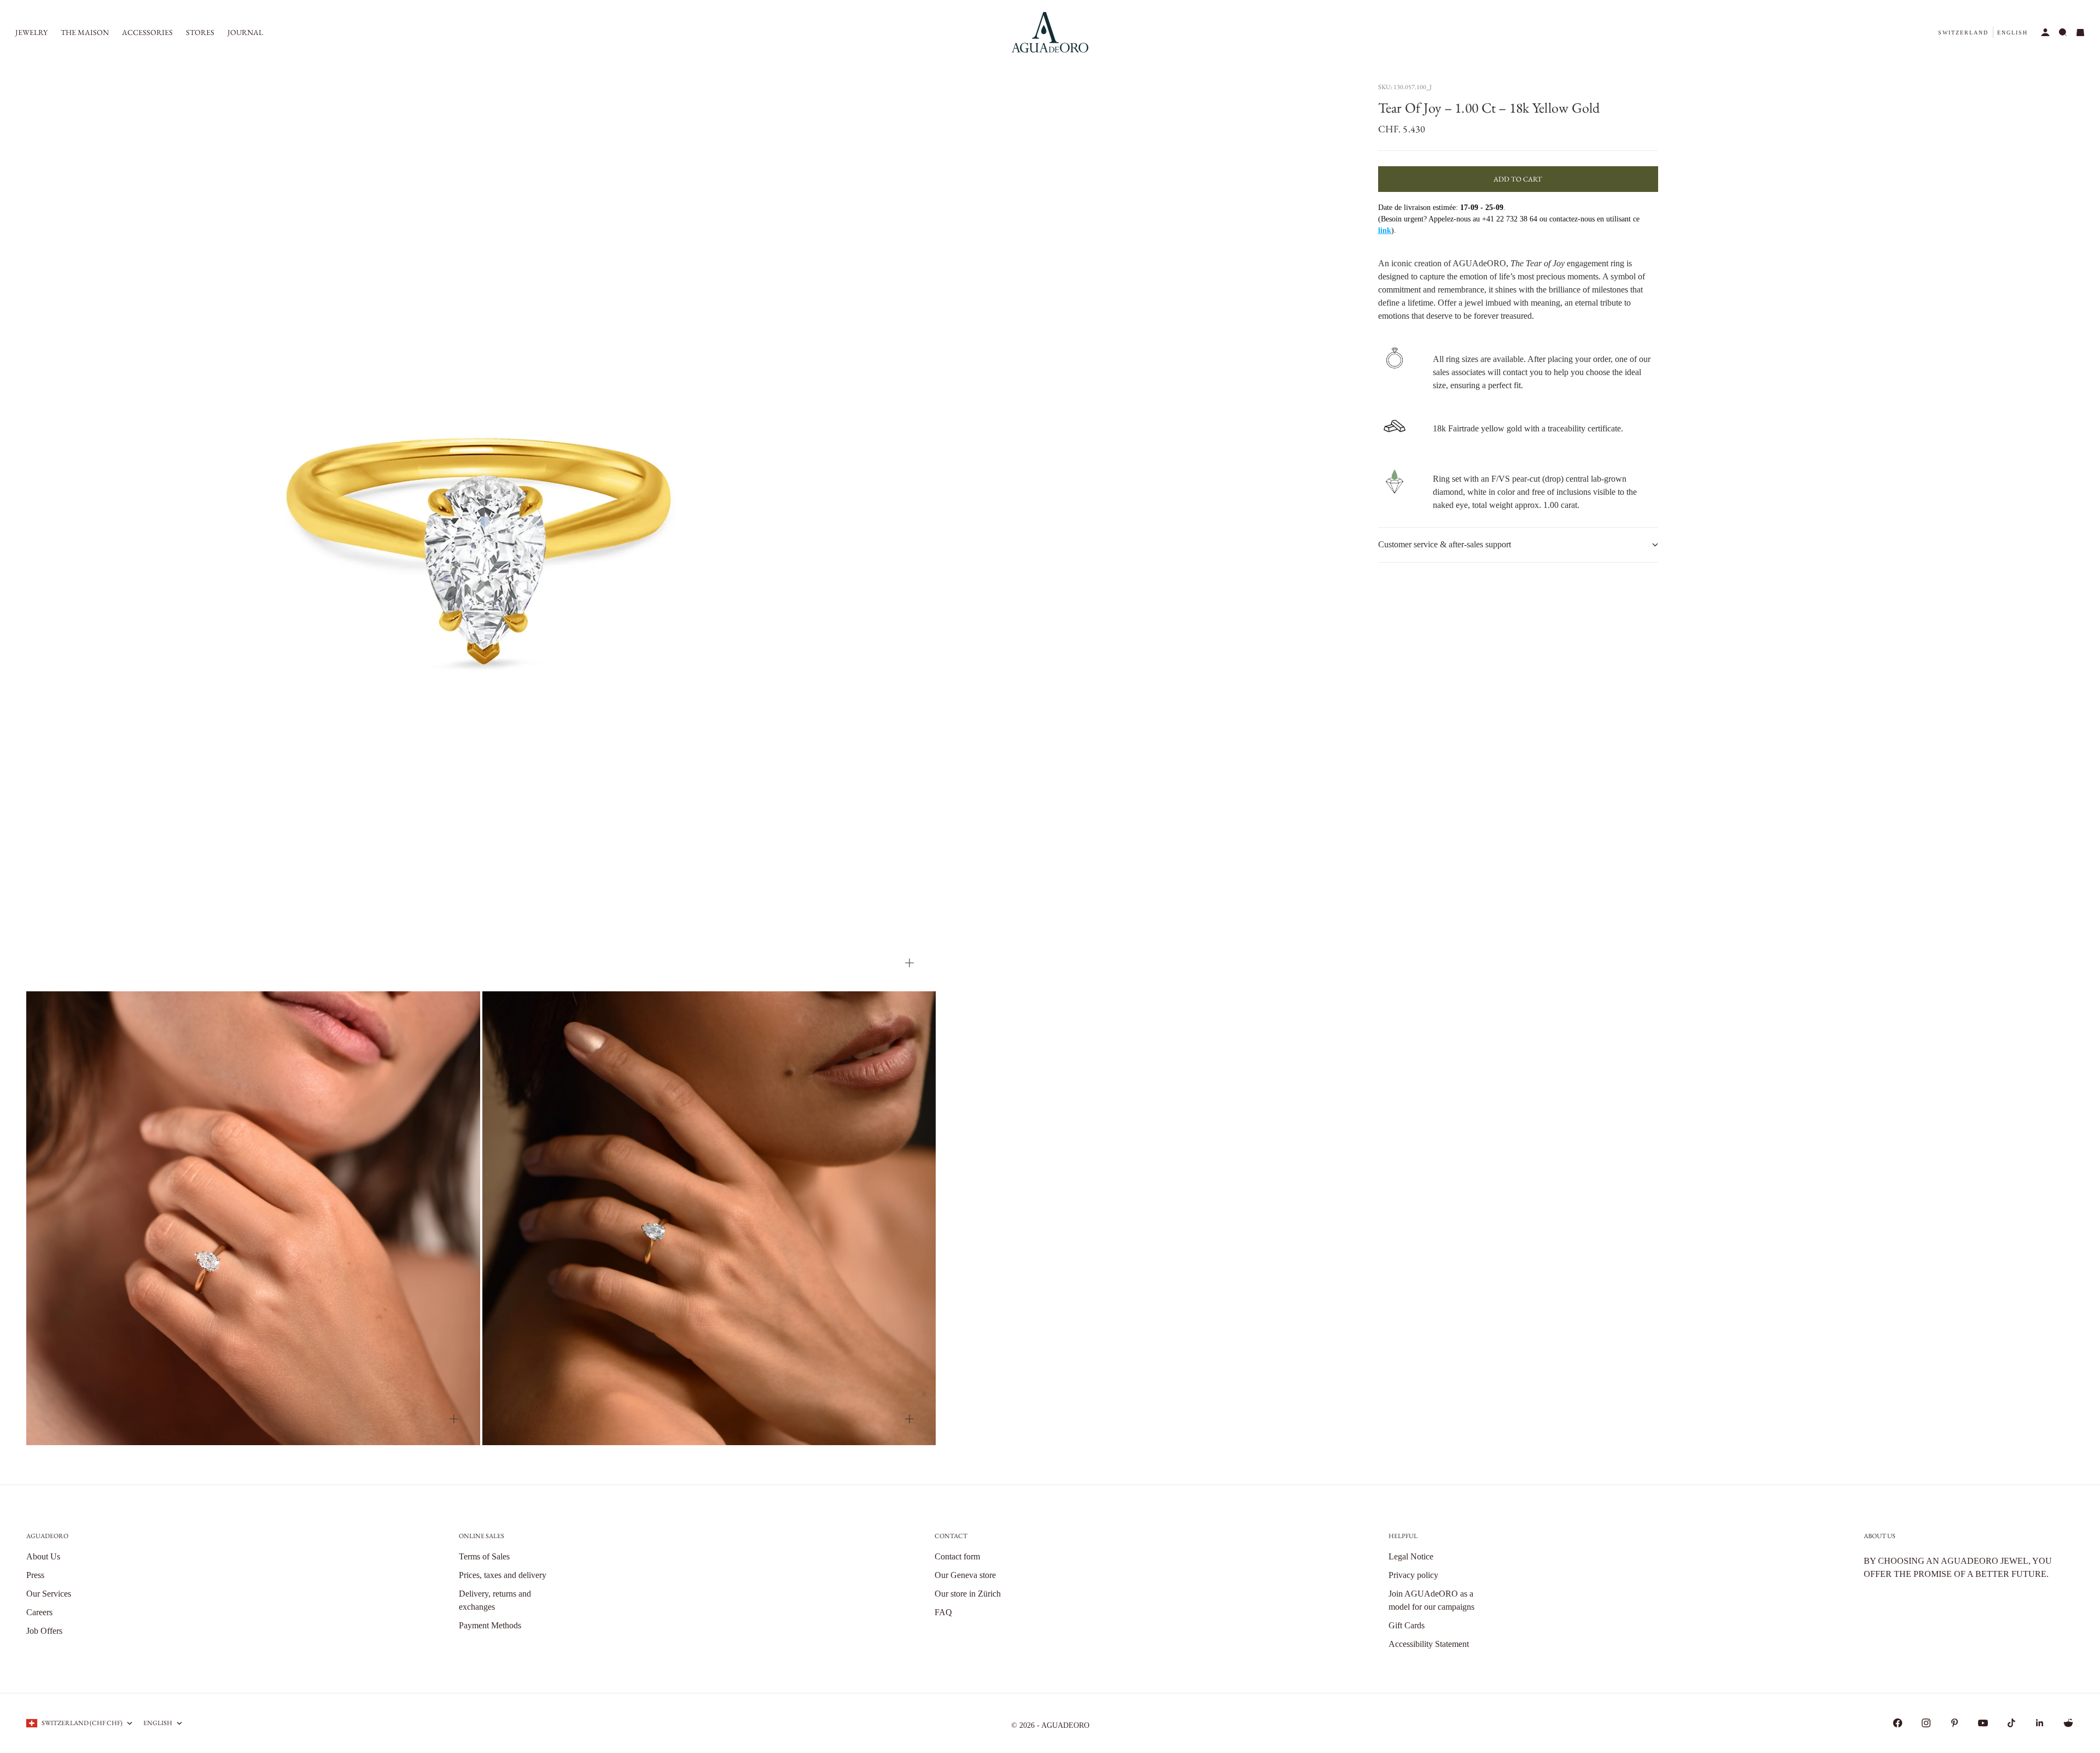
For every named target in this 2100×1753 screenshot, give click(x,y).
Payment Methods (490, 1625)
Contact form (957, 1556)
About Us (43, 1556)
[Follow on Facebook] (1898, 1723)
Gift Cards (1407, 1625)
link (1385, 230)
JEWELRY (31, 32)
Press (35, 1575)
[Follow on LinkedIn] (2040, 1723)
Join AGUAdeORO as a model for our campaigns (1431, 1600)
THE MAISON (85, 32)
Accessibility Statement (1429, 1644)
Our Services (49, 1594)
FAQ (943, 1612)
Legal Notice (1411, 1556)
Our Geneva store (965, 1575)
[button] (1963, 33)
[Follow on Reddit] (2068, 1723)
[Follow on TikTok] (2011, 1723)
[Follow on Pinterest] (1955, 1723)
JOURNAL (245, 32)
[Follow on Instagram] (1926, 1723)
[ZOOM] (909, 963)
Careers (39, 1612)
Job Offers (44, 1631)
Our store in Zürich (968, 1594)
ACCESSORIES (147, 32)
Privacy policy (1413, 1575)
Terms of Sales (484, 1556)
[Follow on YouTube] (1983, 1723)
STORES (200, 32)
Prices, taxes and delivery (503, 1575)
